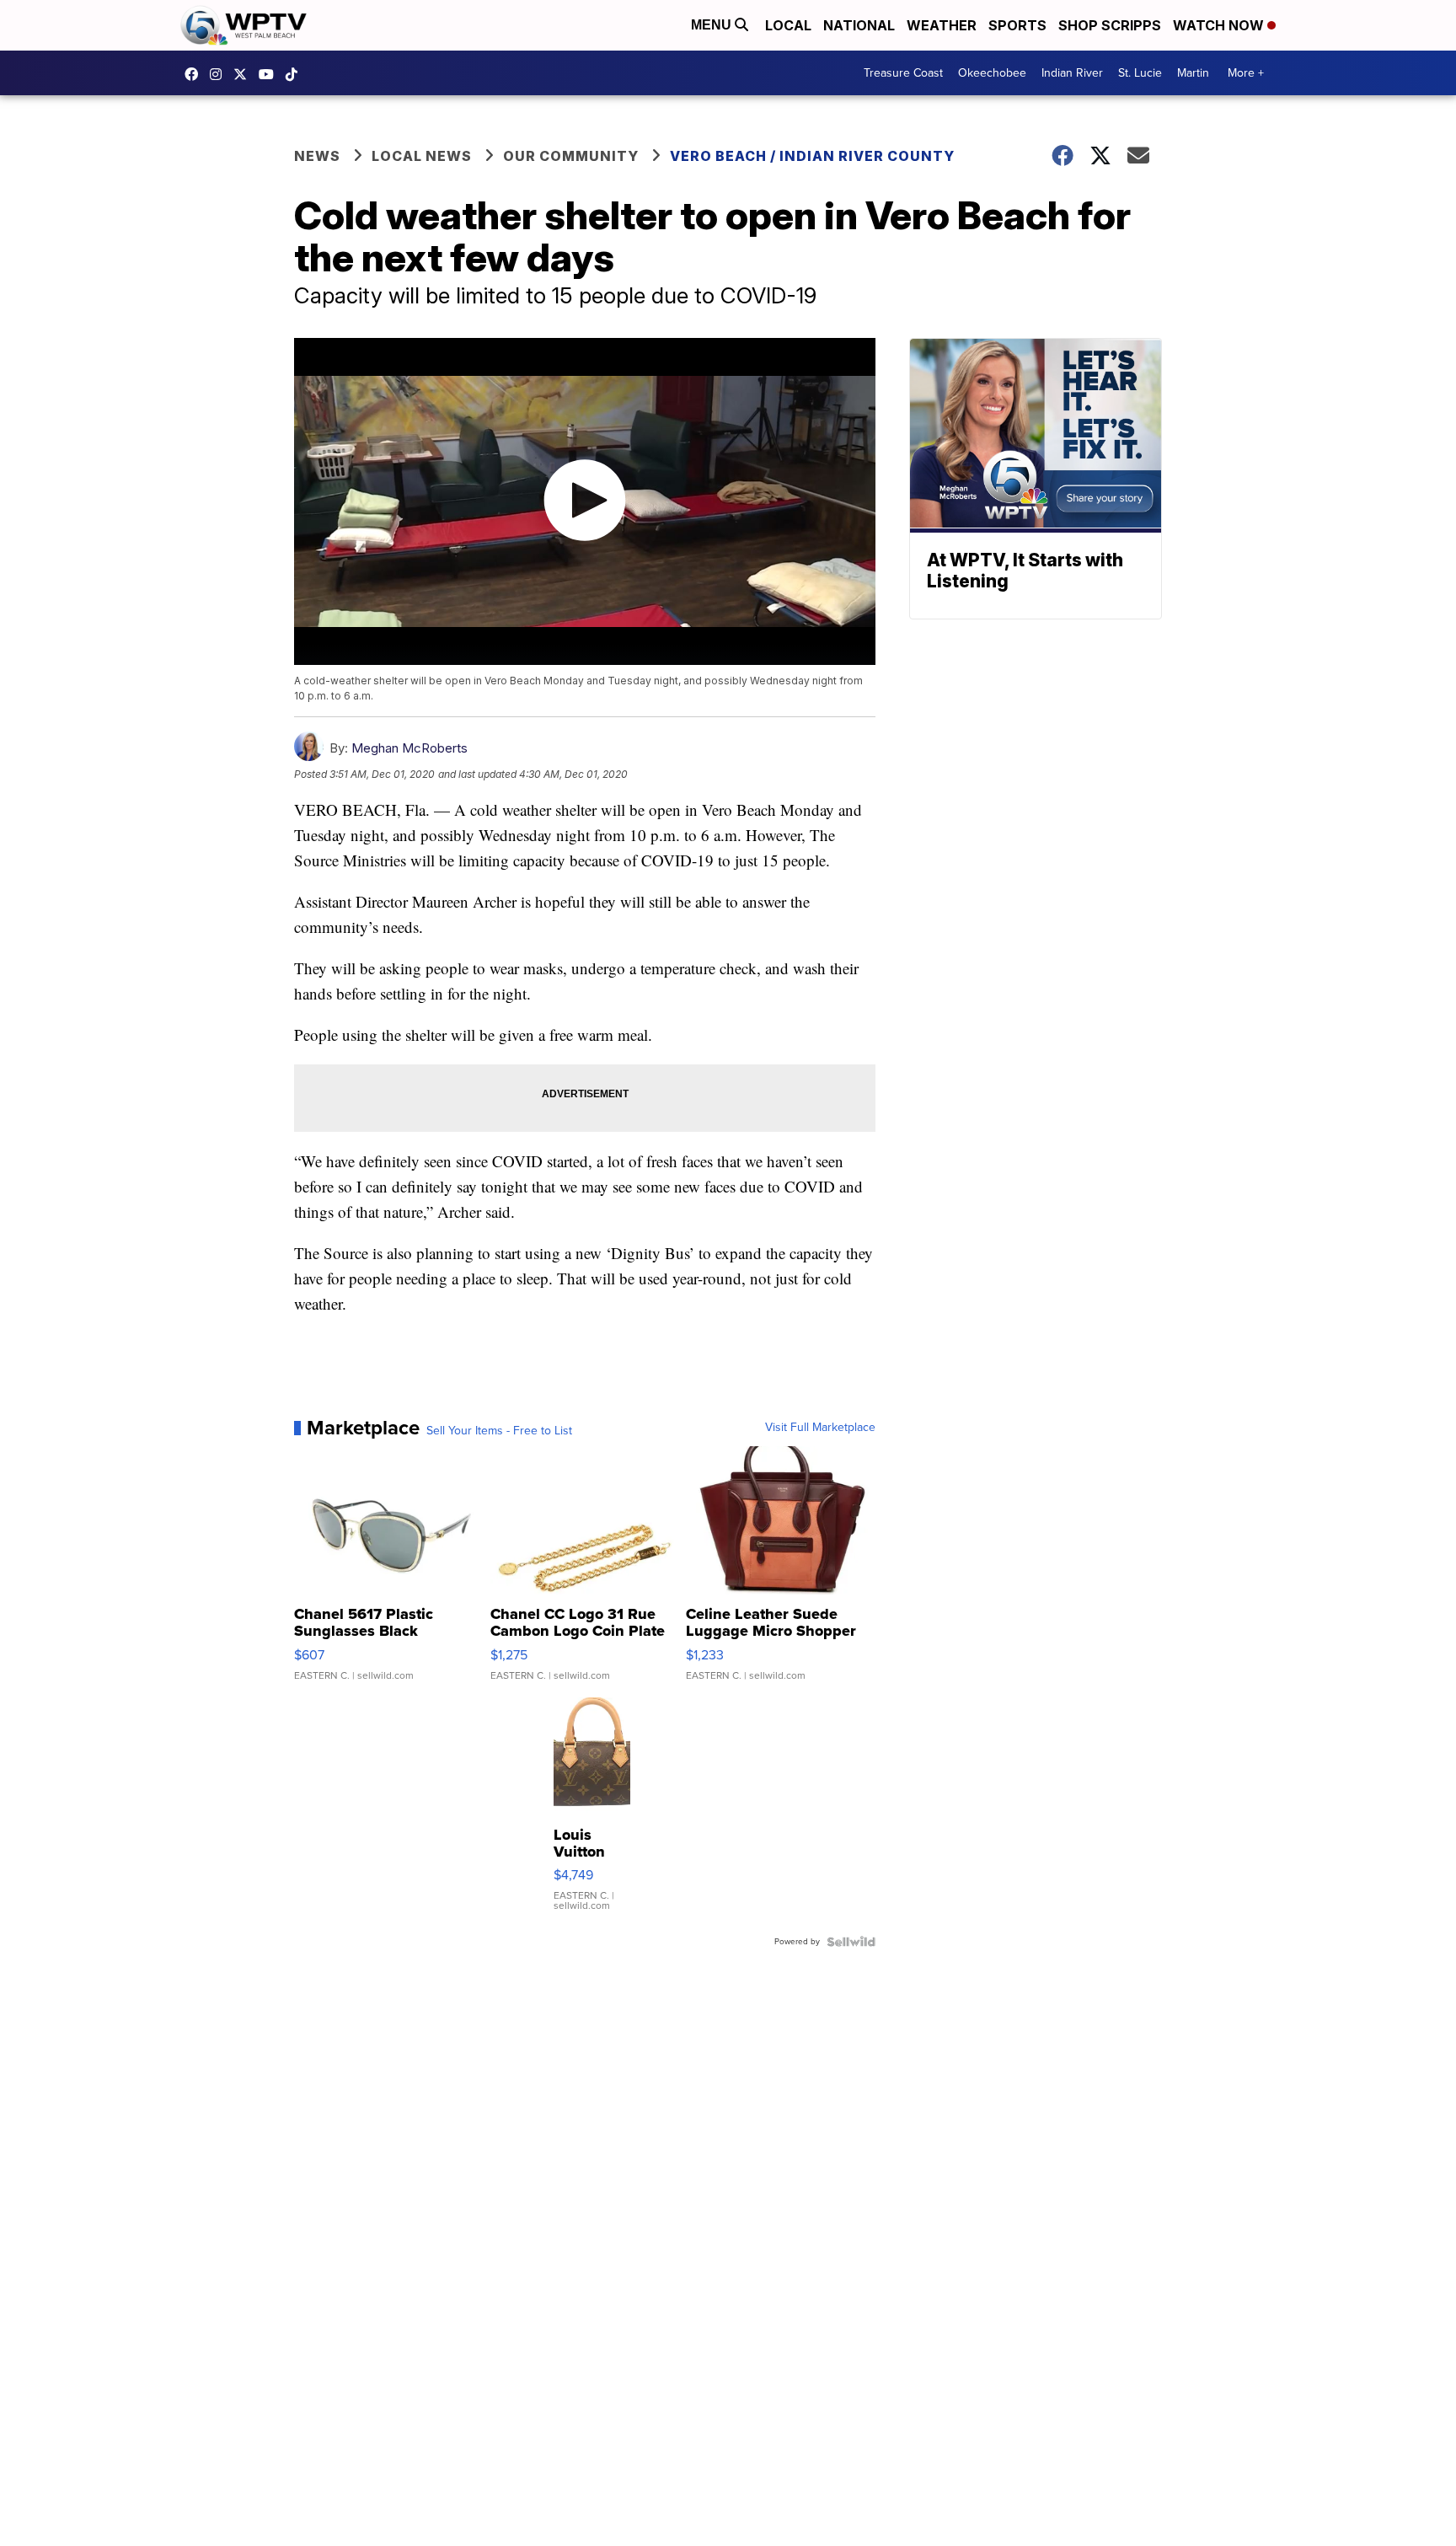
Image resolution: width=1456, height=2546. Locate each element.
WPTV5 (195, 74)
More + (1246, 73)
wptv (220, 74)
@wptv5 (296, 74)
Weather (942, 25)
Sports (1017, 25)
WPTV (244, 74)
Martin (1193, 73)
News (317, 156)
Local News (422, 156)
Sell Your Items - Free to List (499, 1431)
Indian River (1072, 73)
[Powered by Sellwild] (851, 1942)
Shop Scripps (1110, 25)
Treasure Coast (903, 73)
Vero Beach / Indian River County (812, 156)
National (859, 25)
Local (788, 25)
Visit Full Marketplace (820, 1428)
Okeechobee (992, 73)
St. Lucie (1140, 73)
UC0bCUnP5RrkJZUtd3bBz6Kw (270, 74)
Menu (713, 25)
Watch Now (1220, 25)
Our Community (571, 156)
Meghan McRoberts (409, 748)
